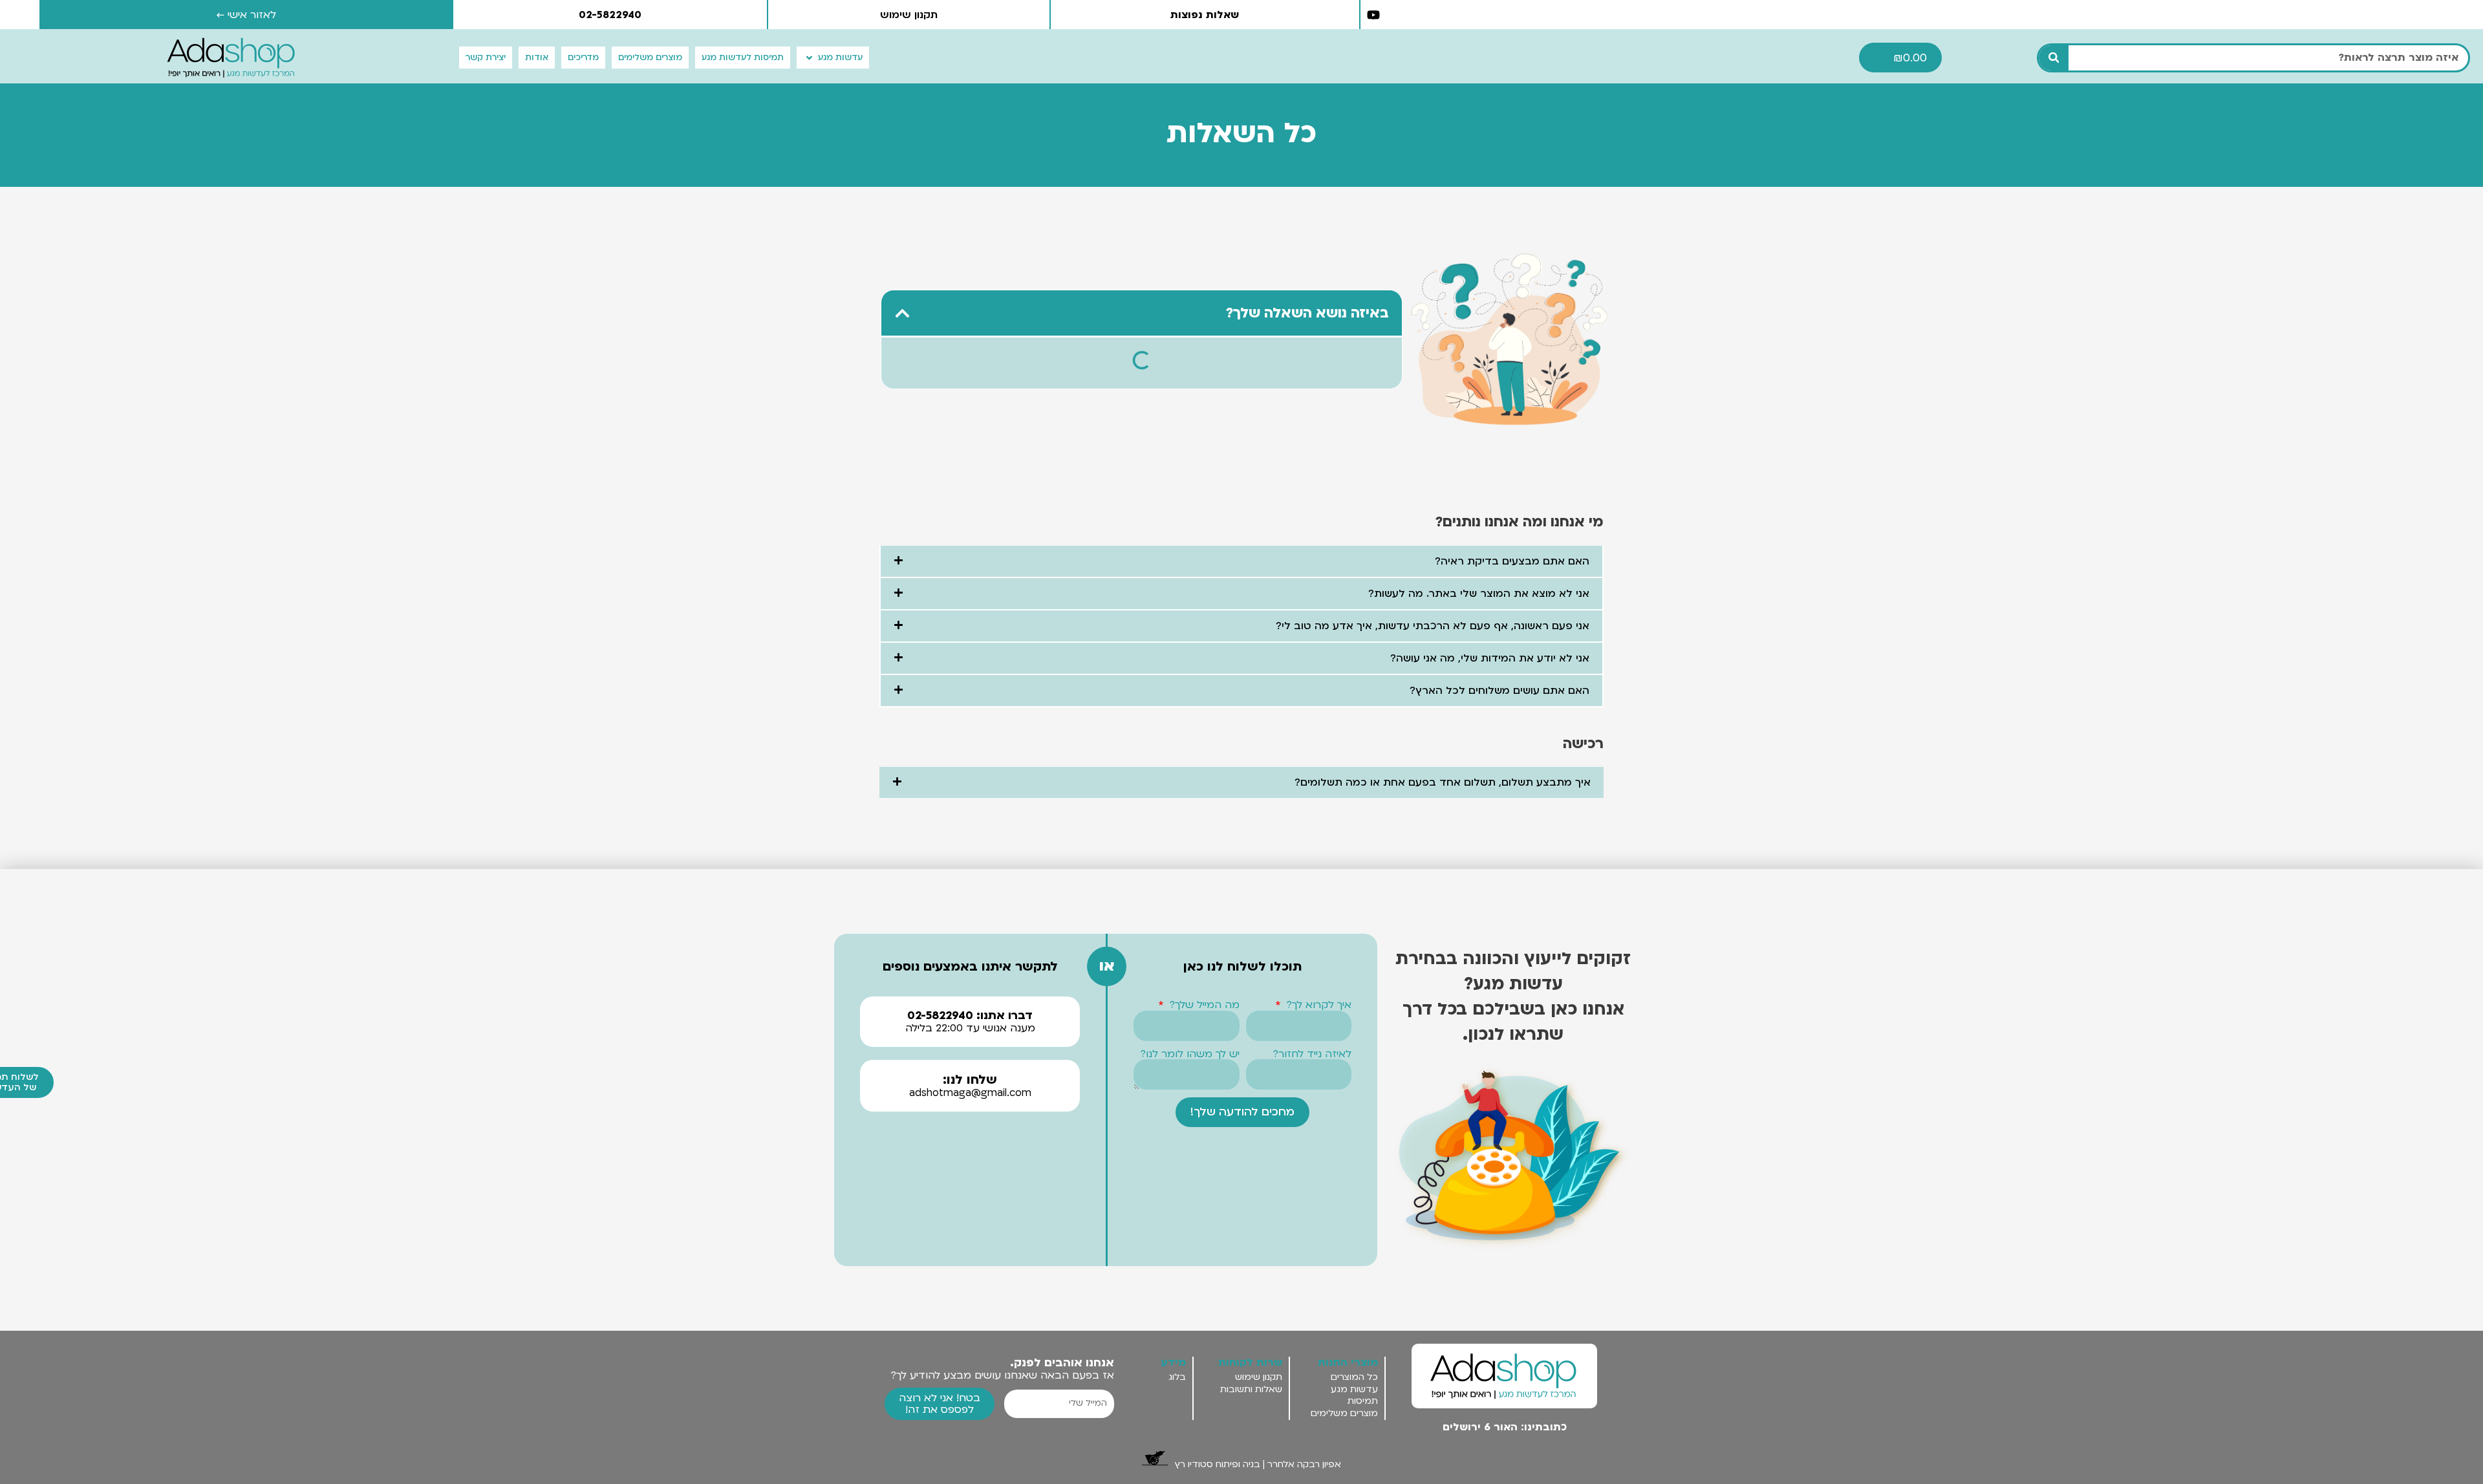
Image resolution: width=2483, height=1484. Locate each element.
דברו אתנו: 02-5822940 (970, 1016)
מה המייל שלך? (1203, 1005)
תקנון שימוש (909, 15)
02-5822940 (610, 15)
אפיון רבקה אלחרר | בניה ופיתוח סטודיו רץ (1258, 1464)
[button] (833, 58)
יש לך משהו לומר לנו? (1190, 1054)
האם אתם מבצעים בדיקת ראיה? (1512, 561)
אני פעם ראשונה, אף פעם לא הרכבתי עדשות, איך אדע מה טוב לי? (1433, 626)
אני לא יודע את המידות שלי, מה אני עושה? (1490, 658)
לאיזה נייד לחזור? (1312, 1054)
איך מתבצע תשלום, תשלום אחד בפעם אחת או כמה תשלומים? (1443, 782)
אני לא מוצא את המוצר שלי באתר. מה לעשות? (1479, 594)
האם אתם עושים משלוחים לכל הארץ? (1499, 691)
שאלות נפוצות (1205, 15)
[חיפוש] (2054, 58)
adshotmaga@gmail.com (970, 1093)
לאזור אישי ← (247, 15)
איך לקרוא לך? (1317, 1005)
